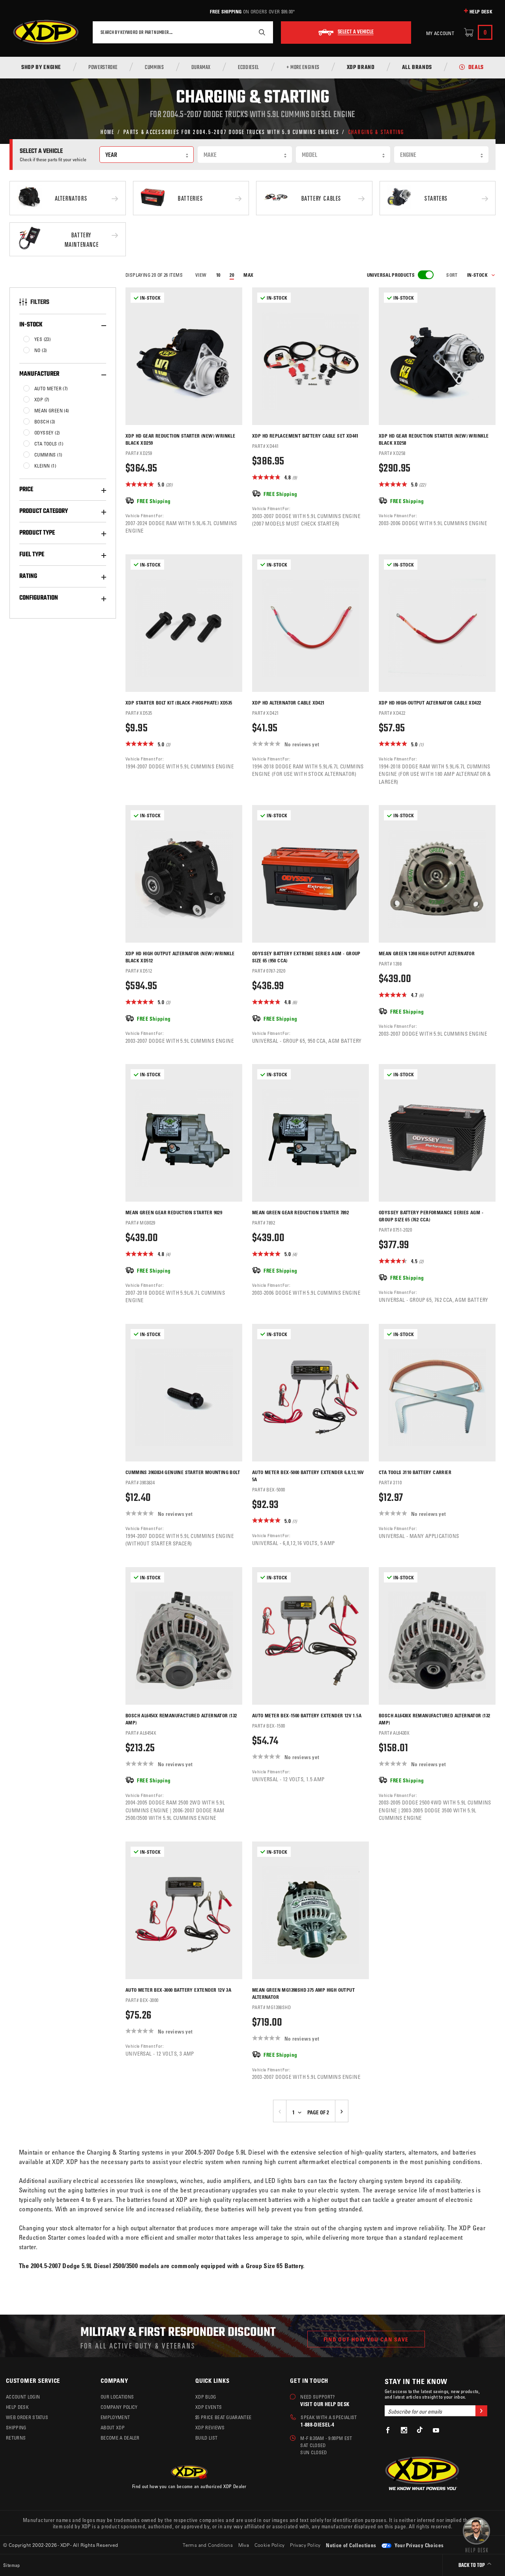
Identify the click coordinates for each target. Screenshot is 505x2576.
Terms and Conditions (208, 2545)
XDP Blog (206, 2397)
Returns (16, 2438)
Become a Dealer (120, 2438)
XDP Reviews (210, 2427)
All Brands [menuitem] (417, 68)
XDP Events (209, 2407)
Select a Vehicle (356, 32)
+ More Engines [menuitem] (303, 68)
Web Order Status (27, 2417)
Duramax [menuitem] (201, 68)
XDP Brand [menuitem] (361, 68)
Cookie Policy (270, 2545)
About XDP (113, 2427)
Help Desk (481, 11)
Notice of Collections (351, 2545)
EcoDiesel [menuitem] (249, 68)
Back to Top (472, 2566)
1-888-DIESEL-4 (317, 2424)
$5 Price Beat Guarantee (223, 2417)
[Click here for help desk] (476, 2534)
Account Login (23, 2397)
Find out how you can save (366, 2339)
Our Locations (117, 2397)
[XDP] (46, 32)
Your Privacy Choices (418, 2545)
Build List (206, 2438)
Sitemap (12, 2565)
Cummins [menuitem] (154, 68)
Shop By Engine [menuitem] (41, 68)
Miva (244, 2545)
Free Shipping (226, 11)
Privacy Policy (305, 2545)
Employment (115, 2417)
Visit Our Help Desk (325, 2404)
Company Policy (119, 2407)
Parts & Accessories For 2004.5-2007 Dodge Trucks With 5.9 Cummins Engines (231, 131)
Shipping (16, 2427)
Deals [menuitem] (476, 68)
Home (108, 131)
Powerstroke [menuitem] (103, 68)
